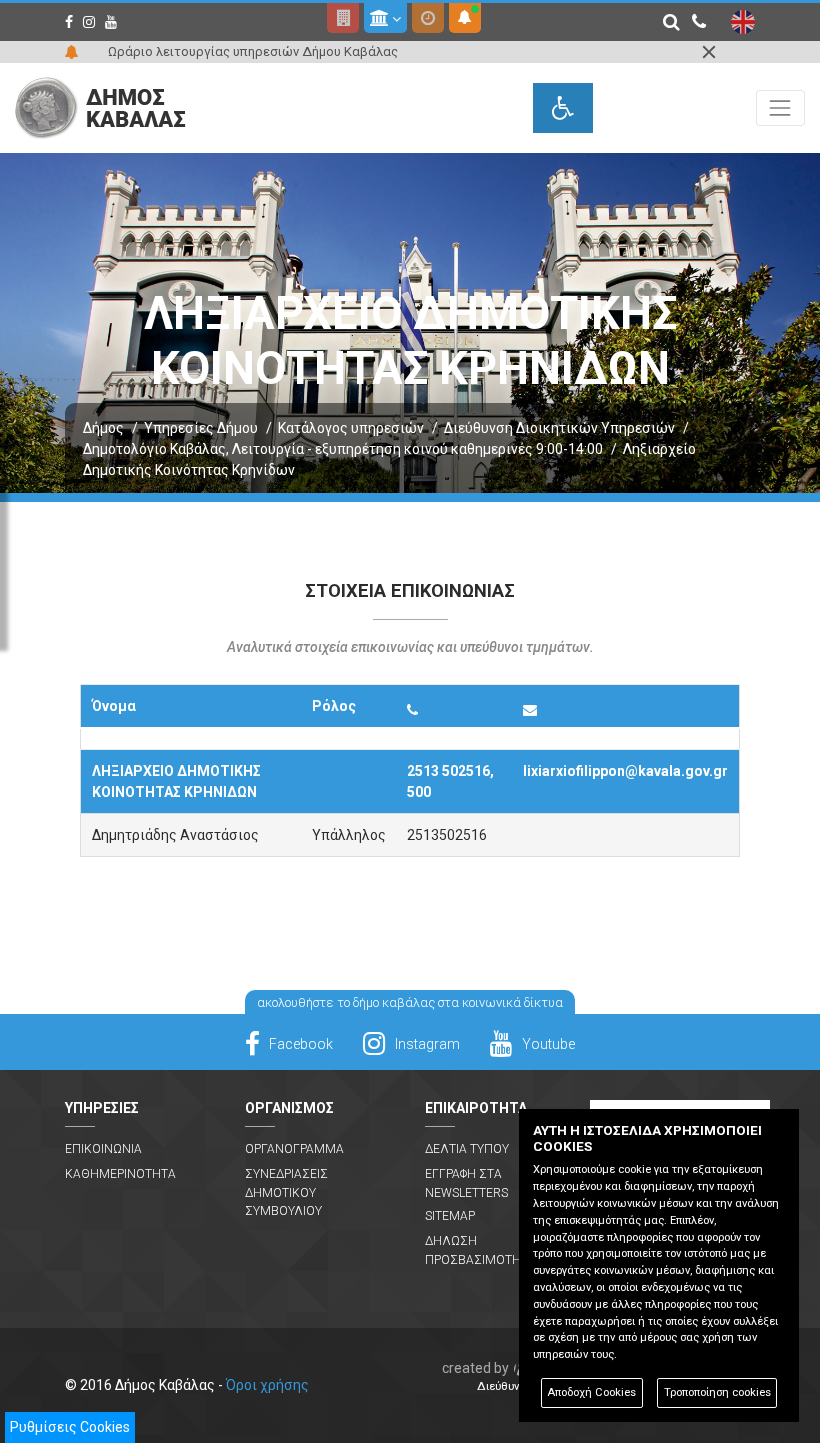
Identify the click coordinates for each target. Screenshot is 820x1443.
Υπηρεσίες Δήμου (201, 428)
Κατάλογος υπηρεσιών (351, 428)
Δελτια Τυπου (467, 1149)
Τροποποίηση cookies (717, 1392)
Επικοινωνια (103, 1149)
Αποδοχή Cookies (591, 1392)
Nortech (516, 1368)
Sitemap (450, 1216)
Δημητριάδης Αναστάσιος (175, 835)
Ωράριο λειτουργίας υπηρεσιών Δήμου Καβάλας (253, 51)
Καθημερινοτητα (120, 1174)
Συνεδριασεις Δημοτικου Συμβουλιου (286, 1192)
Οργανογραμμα (294, 1149)
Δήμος (103, 428)
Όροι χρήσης (267, 1385)
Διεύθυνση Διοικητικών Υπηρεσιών (559, 428)
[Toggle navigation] (780, 107)
